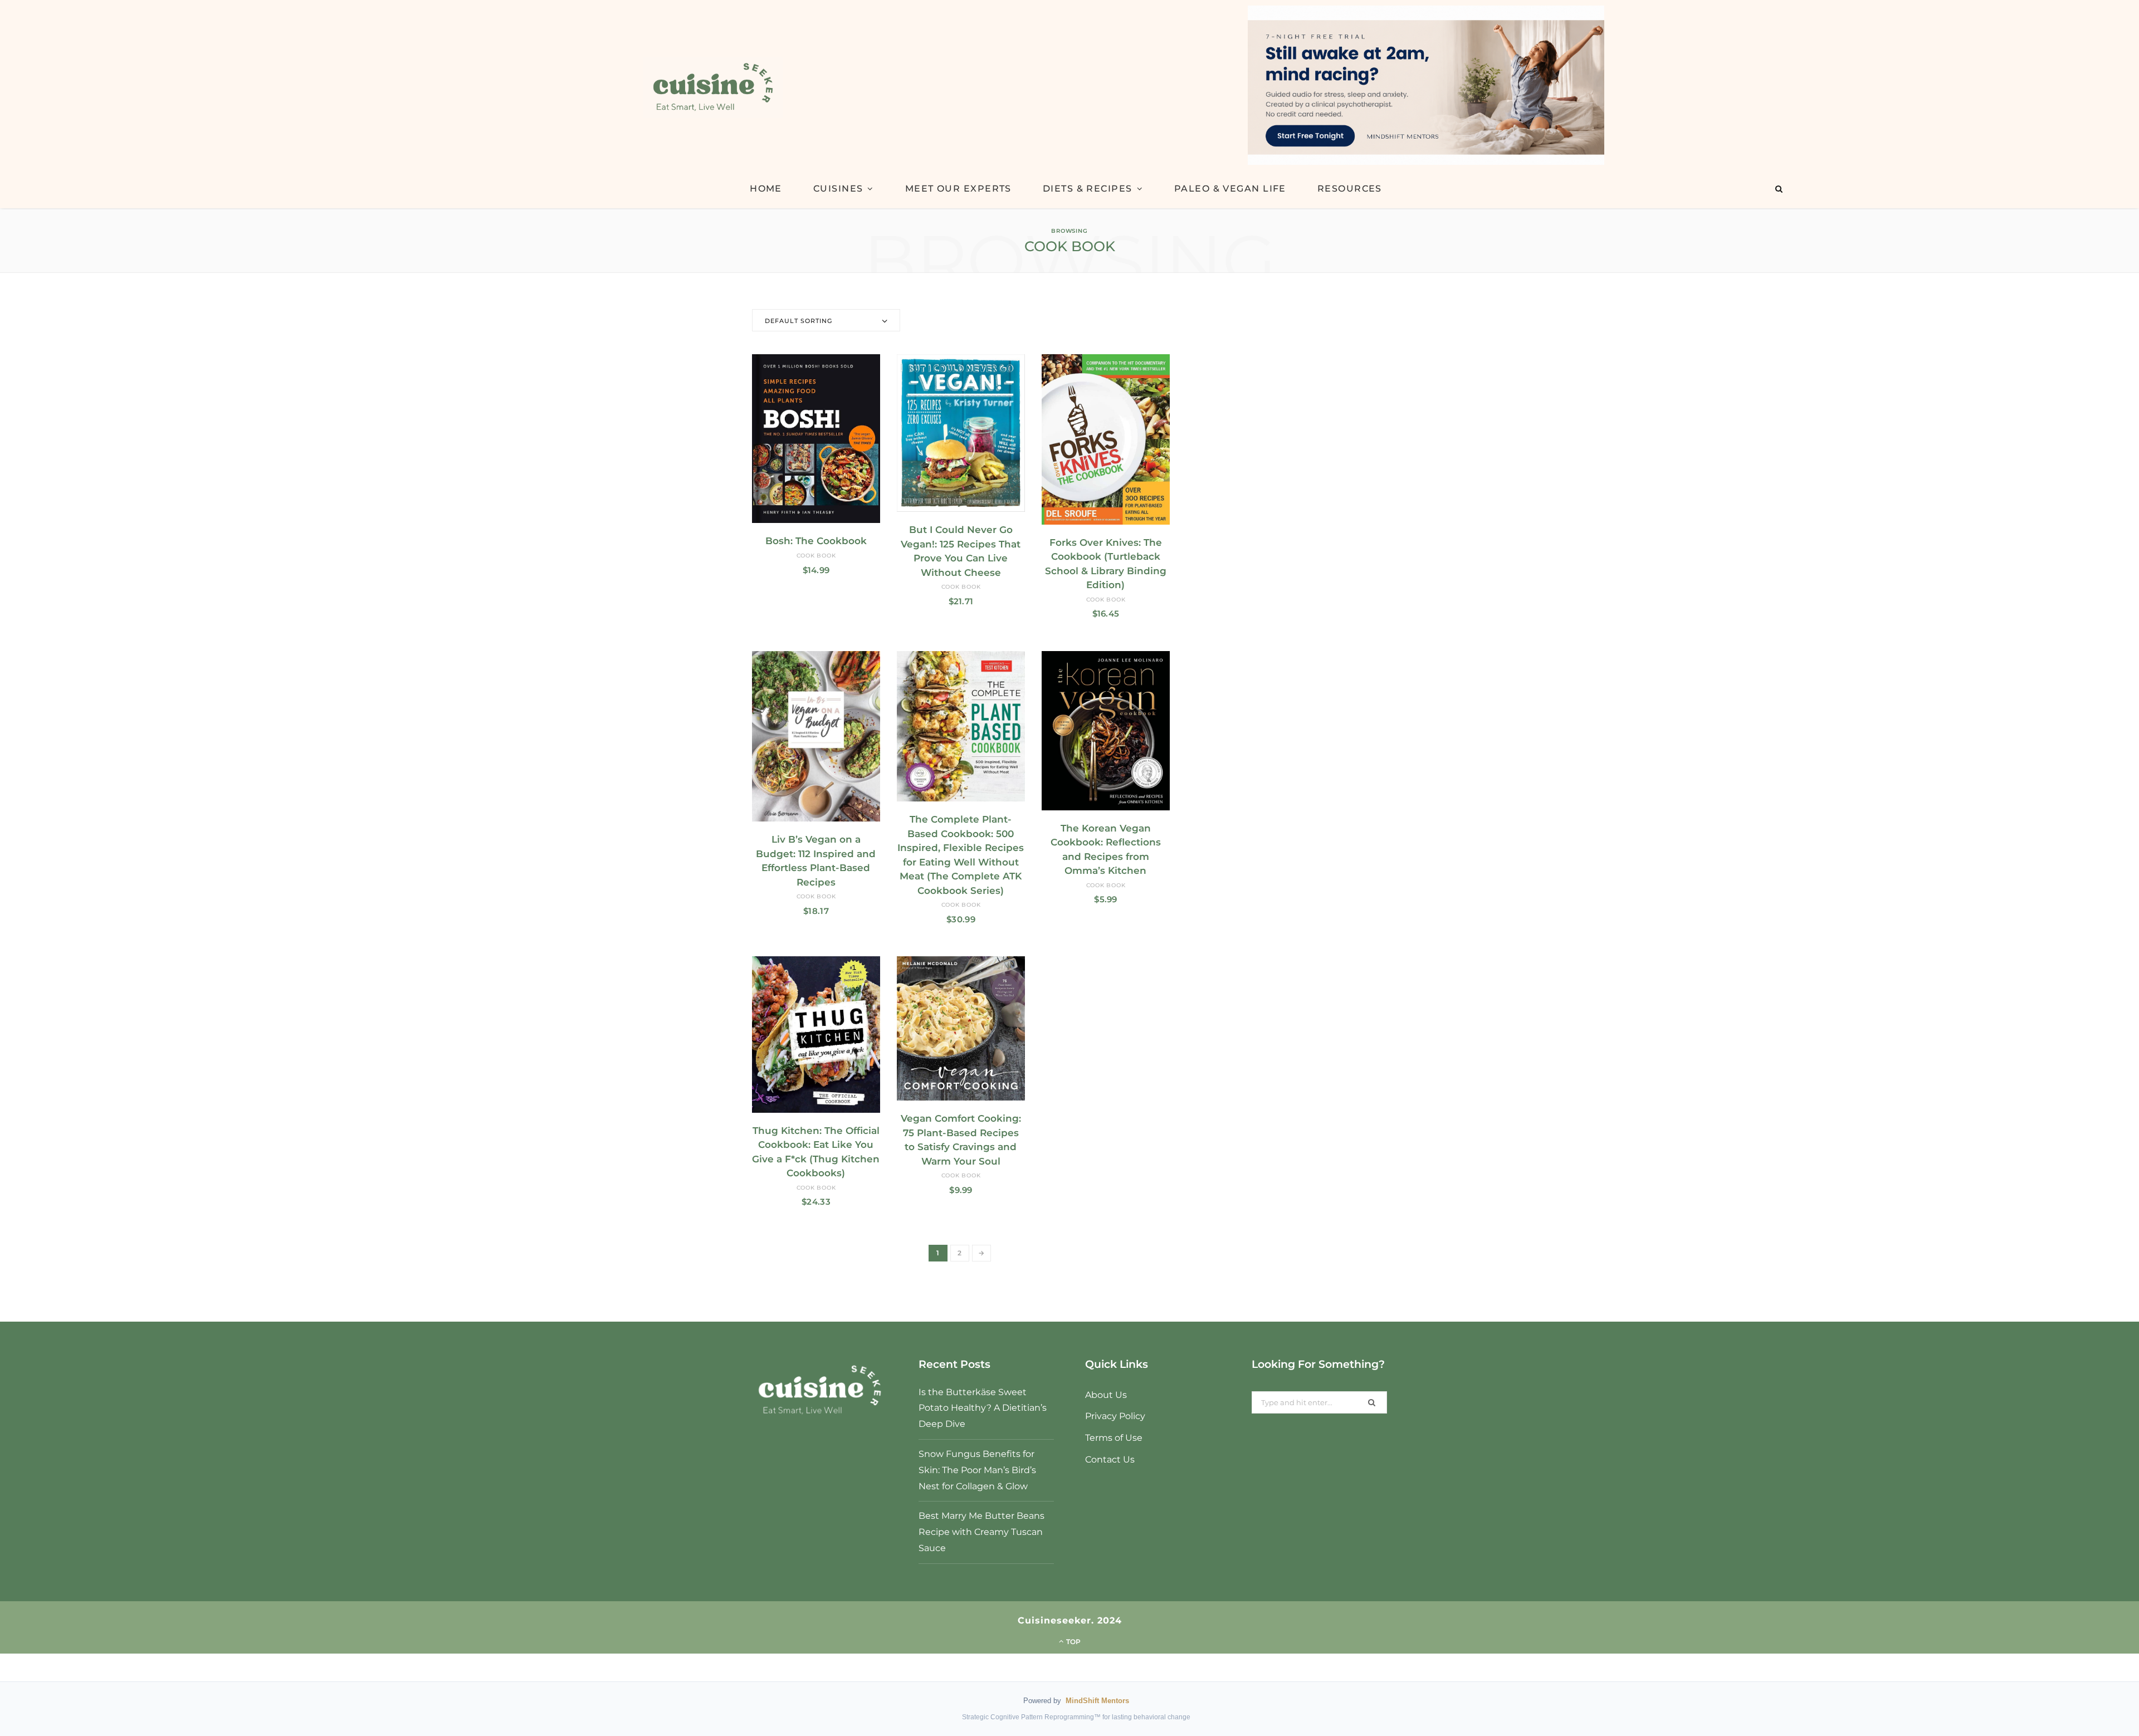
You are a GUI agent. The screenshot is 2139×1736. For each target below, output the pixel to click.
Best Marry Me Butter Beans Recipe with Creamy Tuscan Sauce (981, 1532)
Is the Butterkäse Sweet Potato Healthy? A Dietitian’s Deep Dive (983, 1408)
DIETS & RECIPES (1088, 189)
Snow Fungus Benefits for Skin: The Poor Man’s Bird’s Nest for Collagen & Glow (977, 1470)
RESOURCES (1350, 189)
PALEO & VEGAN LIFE (1230, 189)
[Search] (1779, 189)
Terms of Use (1114, 1438)
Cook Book (816, 556)
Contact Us (1110, 1459)
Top (1073, 1642)
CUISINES (838, 189)
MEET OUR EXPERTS (958, 189)
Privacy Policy (1115, 1416)
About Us (1106, 1395)
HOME (766, 189)
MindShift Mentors (1097, 1701)
